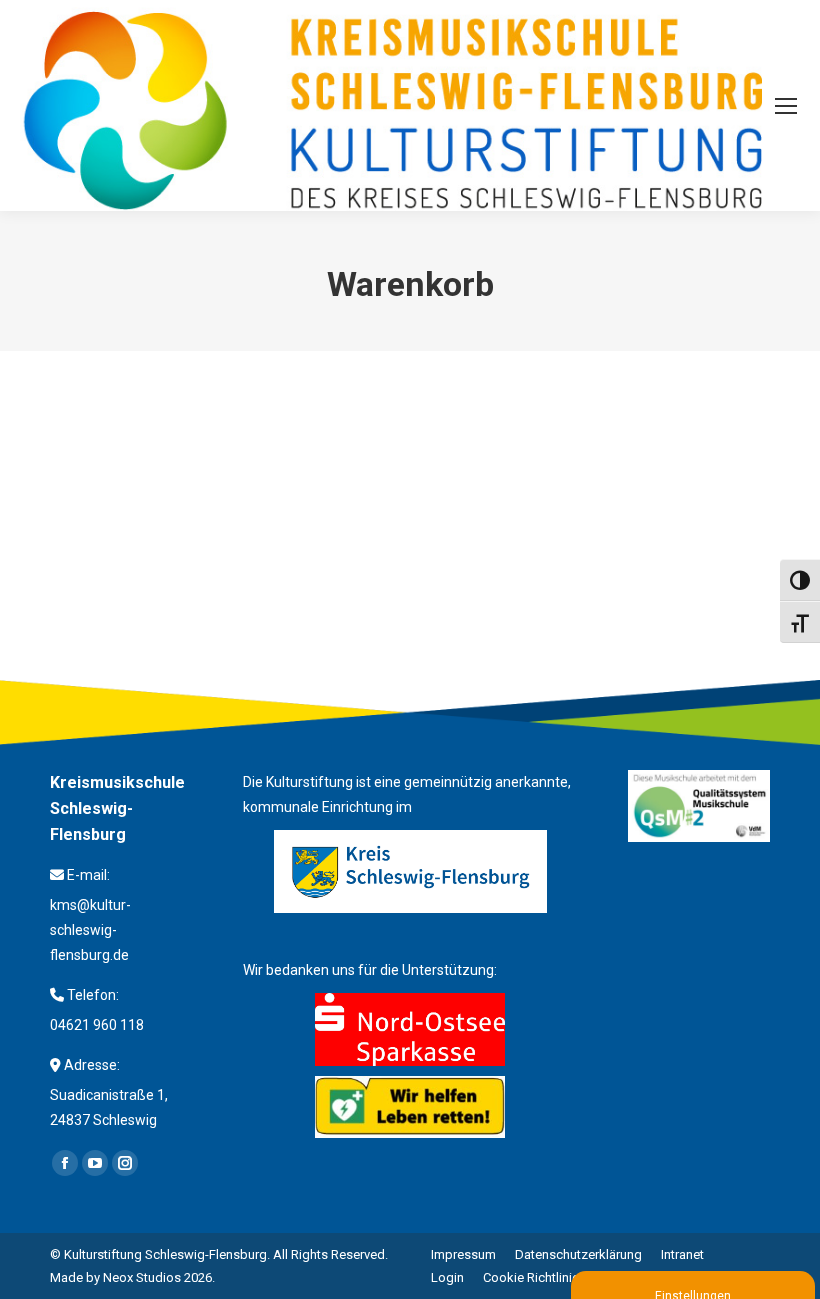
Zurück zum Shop (147, 446)
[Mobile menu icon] (786, 106)
